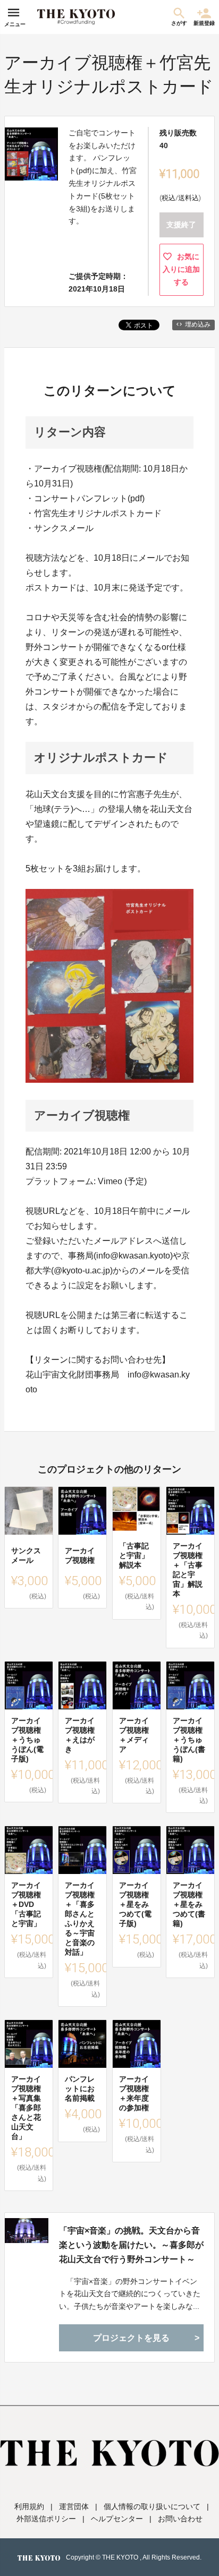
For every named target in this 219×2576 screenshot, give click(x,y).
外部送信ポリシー (46, 2519)
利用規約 (29, 2506)
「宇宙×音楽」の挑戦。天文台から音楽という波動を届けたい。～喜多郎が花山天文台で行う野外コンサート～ (131, 2245)
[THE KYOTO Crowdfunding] (76, 17)
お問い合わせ (180, 2519)
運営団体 (74, 2506)
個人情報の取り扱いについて (152, 2506)
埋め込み (198, 324)
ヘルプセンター (117, 2519)
